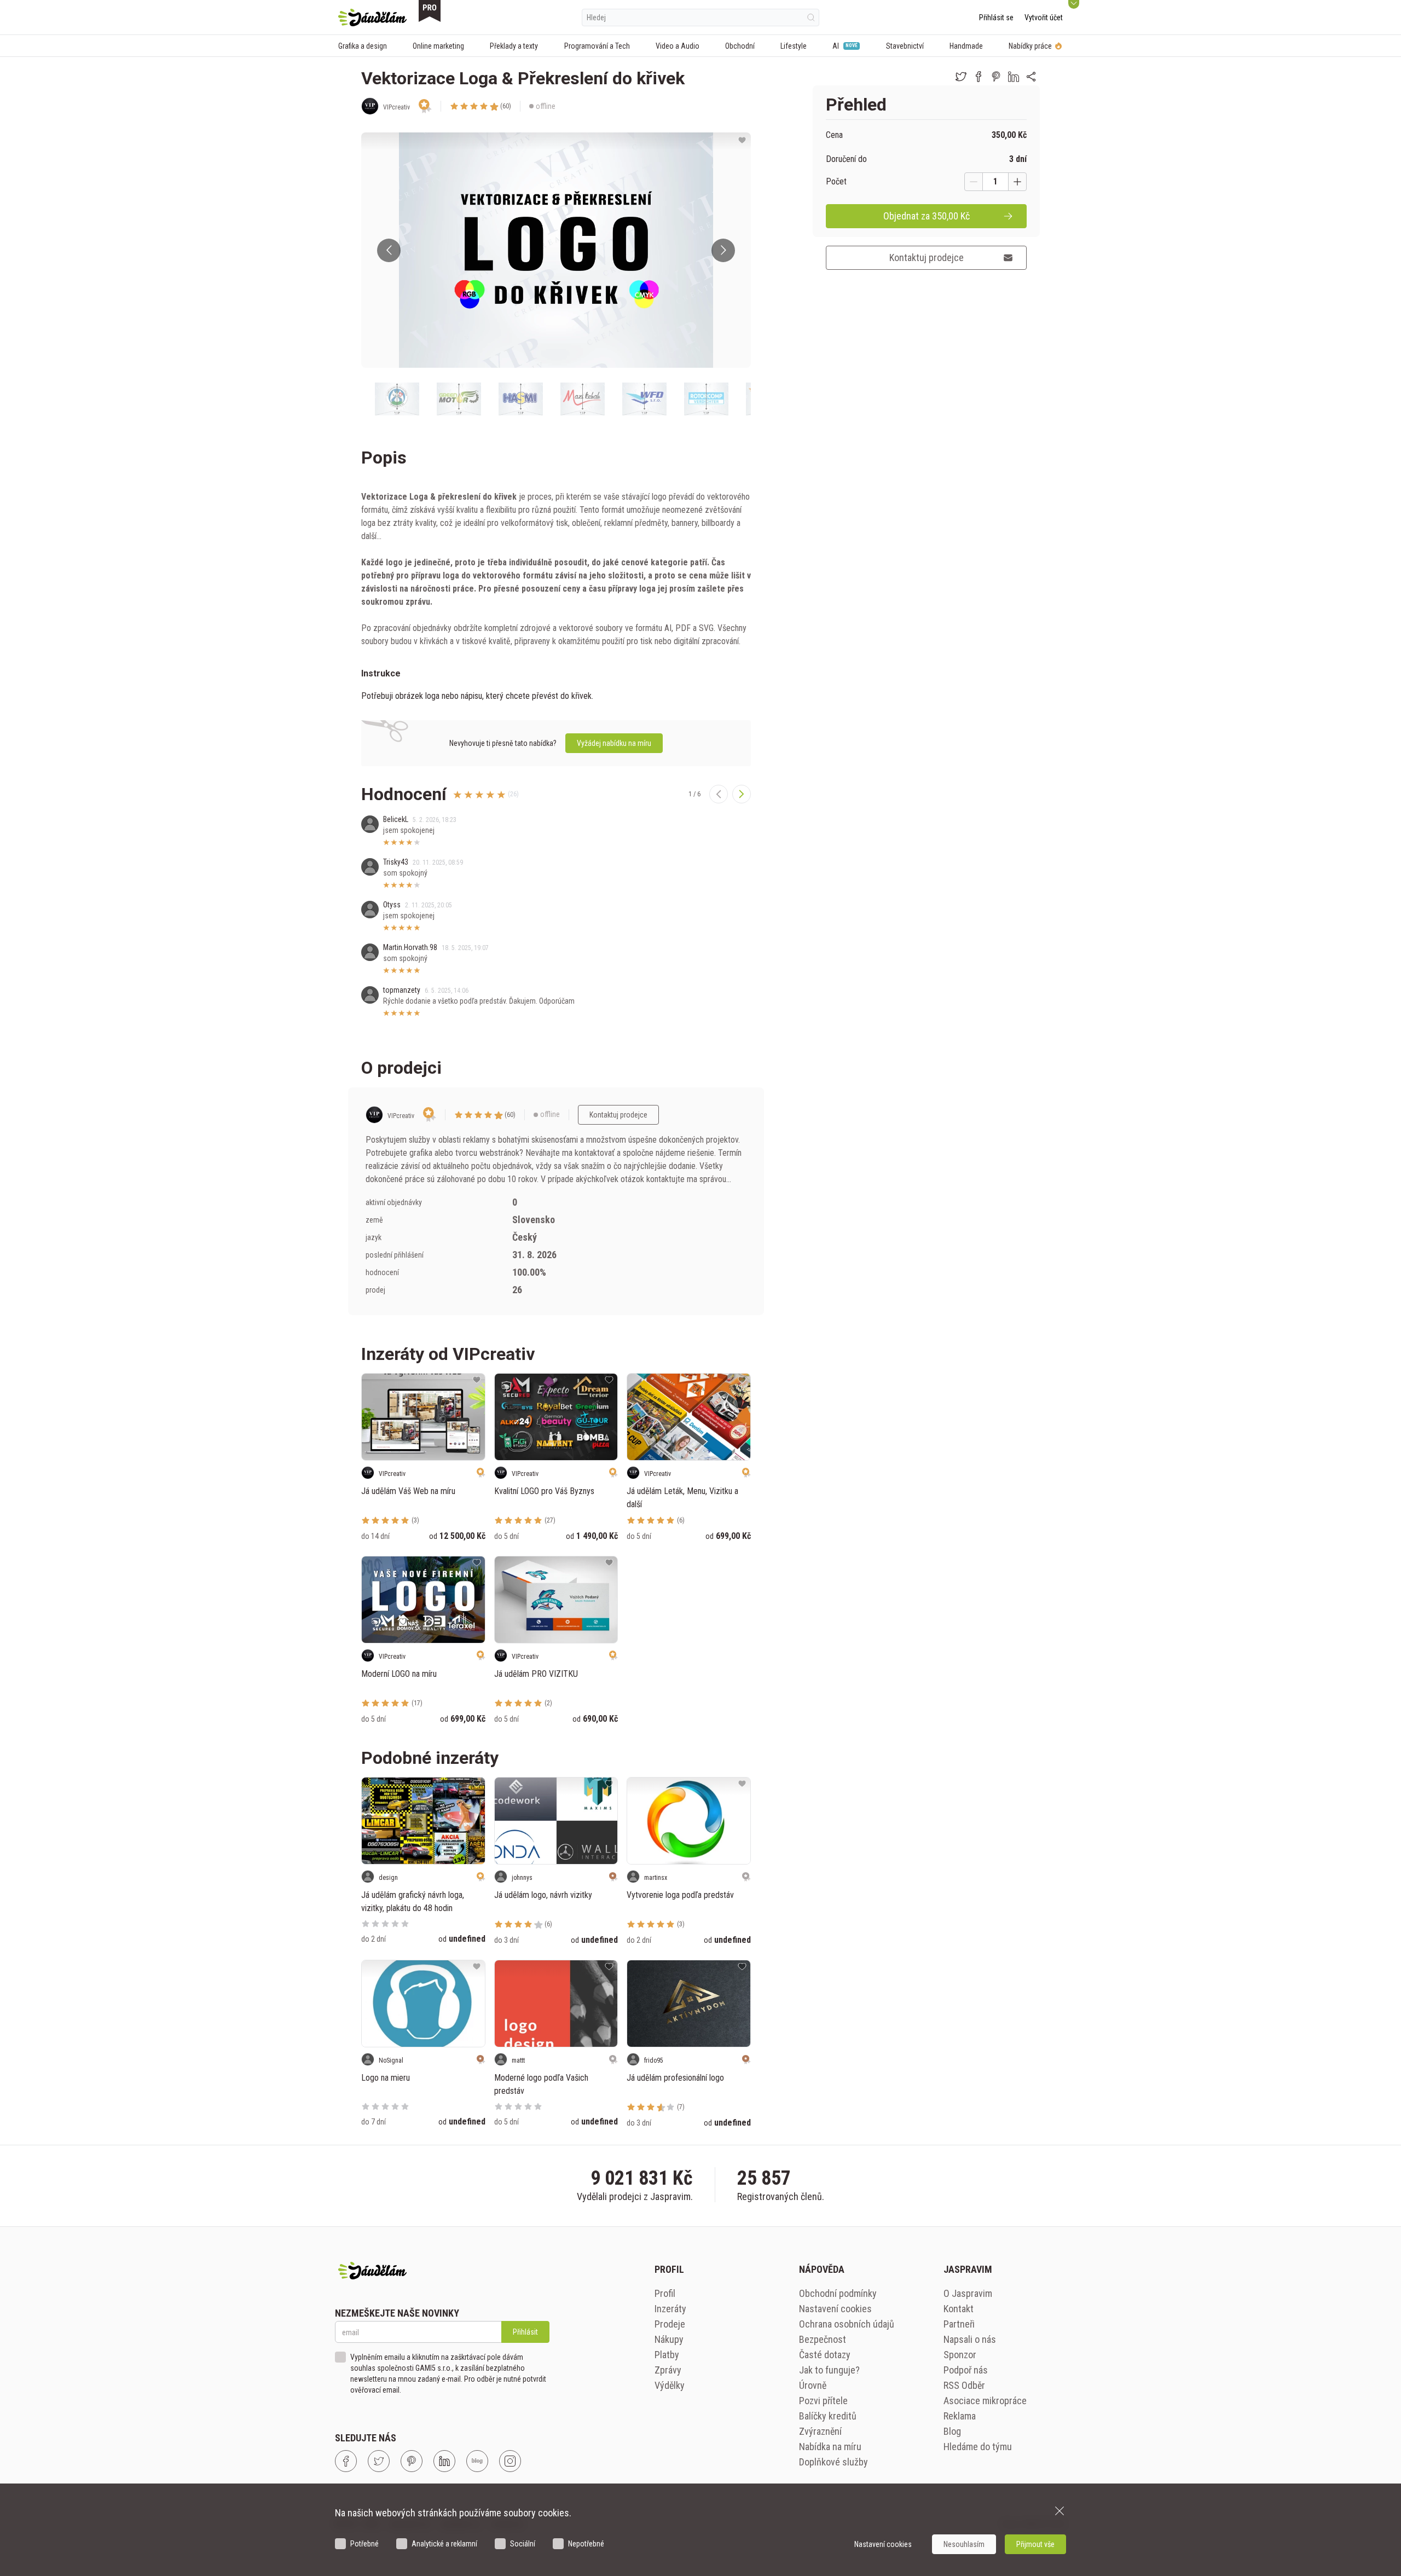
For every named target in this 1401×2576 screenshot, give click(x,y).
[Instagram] (510, 2461)
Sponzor (960, 2355)
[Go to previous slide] (389, 250)
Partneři (959, 2324)
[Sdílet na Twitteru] (961, 77)
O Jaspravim (968, 2293)
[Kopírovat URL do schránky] (1031, 77)
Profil (665, 2293)
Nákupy (669, 2339)
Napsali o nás (970, 2339)
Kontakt (959, 2309)
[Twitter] (379, 2461)
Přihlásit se (996, 18)
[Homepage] (372, 18)
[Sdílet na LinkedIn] (1014, 77)
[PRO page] (430, 11)
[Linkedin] (444, 2461)
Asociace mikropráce (985, 2401)
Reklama (960, 2416)
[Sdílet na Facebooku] (979, 77)
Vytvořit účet (1044, 18)
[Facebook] (346, 2461)
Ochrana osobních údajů (847, 2324)
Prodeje (670, 2324)
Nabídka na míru (830, 2447)
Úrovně (813, 2385)
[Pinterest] (412, 2461)
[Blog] (477, 2461)
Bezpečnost (823, 2339)
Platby (667, 2355)
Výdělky (670, 2385)
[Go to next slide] (723, 250)
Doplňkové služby (833, 2462)
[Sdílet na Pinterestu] (996, 77)
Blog (952, 2431)
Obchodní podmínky (838, 2293)
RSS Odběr (964, 2385)
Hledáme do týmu (978, 2447)
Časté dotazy (825, 2355)
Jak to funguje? (829, 2370)
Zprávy (668, 2370)
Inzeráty (670, 2309)
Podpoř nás (966, 2370)
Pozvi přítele (823, 2401)
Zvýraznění (820, 2431)
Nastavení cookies (835, 2309)
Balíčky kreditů (828, 2416)
